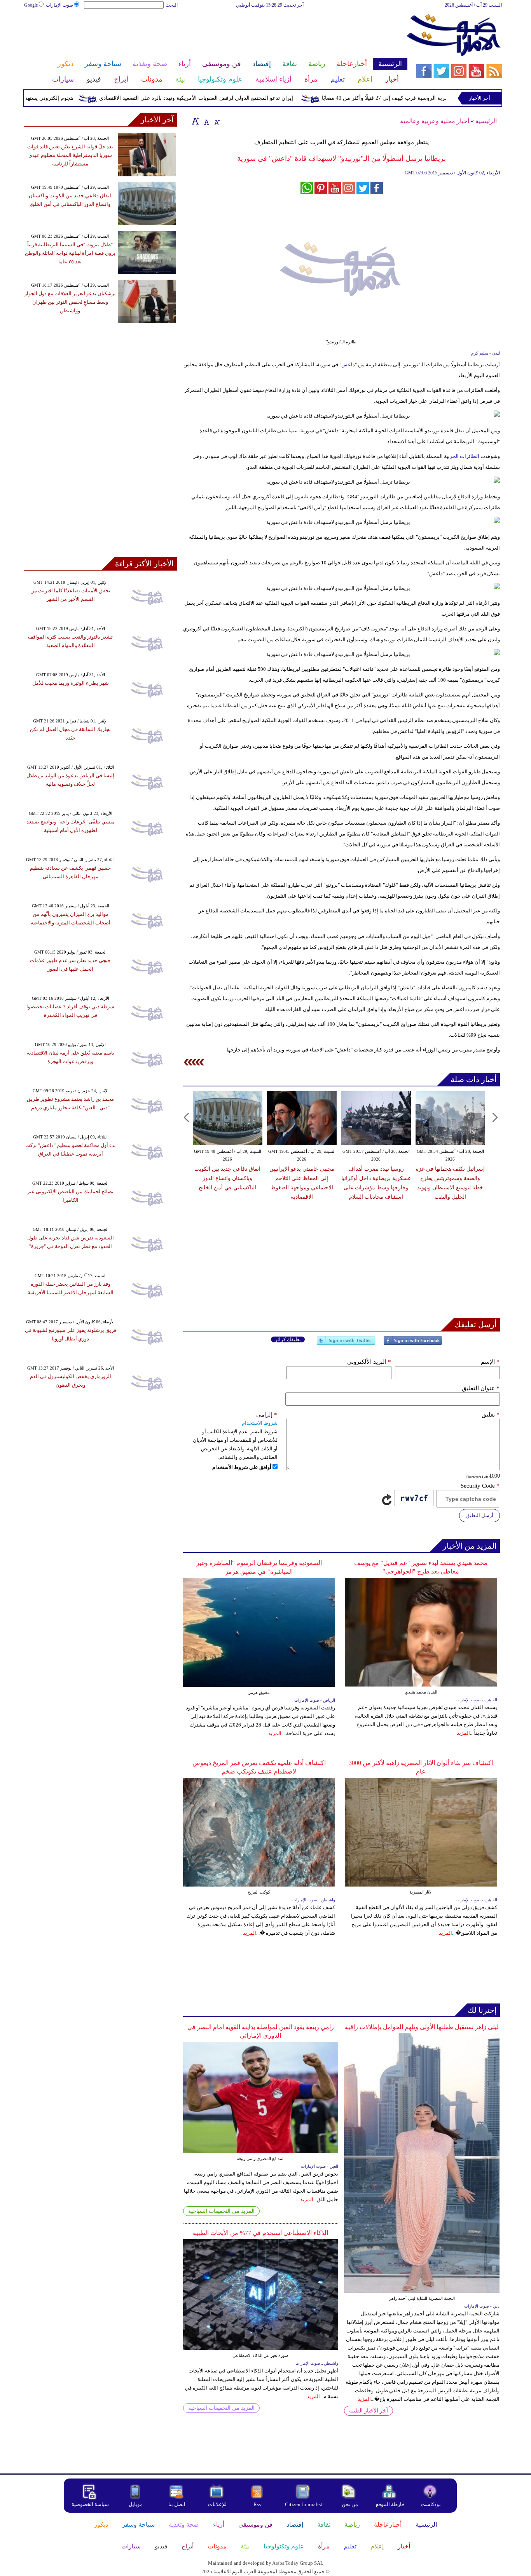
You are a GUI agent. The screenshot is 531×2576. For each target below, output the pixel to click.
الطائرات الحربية (462, 456)
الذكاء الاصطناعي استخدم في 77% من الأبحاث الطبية (260, 2233)
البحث (172, 5)
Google (31, 5)
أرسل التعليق (479, 1515)
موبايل (136, 2504)
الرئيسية (486, 121)
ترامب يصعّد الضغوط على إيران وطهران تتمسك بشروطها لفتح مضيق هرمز (450, 1178)
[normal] (206, 121)
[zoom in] (196, 121)
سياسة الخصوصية (90, 2504)
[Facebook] (413, 1344)
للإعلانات (217, 2504)
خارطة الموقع (390, 2504)
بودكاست (431, 2504)
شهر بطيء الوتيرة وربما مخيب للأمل (71, 683)
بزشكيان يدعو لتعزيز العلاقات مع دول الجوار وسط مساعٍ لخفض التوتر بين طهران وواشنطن (70, 302)
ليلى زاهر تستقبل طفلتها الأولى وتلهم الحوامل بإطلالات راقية (422, 2027)
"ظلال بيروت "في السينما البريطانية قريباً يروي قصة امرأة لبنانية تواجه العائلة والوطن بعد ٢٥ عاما (70, 253)
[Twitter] (346, 1344)
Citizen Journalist (304, 2504)
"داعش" (348, 365)
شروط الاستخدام (260, 1423)
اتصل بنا (177, 2504)
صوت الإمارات (59, 5)
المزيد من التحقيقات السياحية (221, 2211)
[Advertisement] (215, 34)
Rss (258, 2504)
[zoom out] (217, 121)
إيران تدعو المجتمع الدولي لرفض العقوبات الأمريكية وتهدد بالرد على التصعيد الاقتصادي (238, 98)
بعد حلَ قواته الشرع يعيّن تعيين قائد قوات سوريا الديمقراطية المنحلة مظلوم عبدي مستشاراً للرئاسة (70, 155)
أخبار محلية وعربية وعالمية (435, 121)
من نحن (350, 2504)
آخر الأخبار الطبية (369, 2411)
